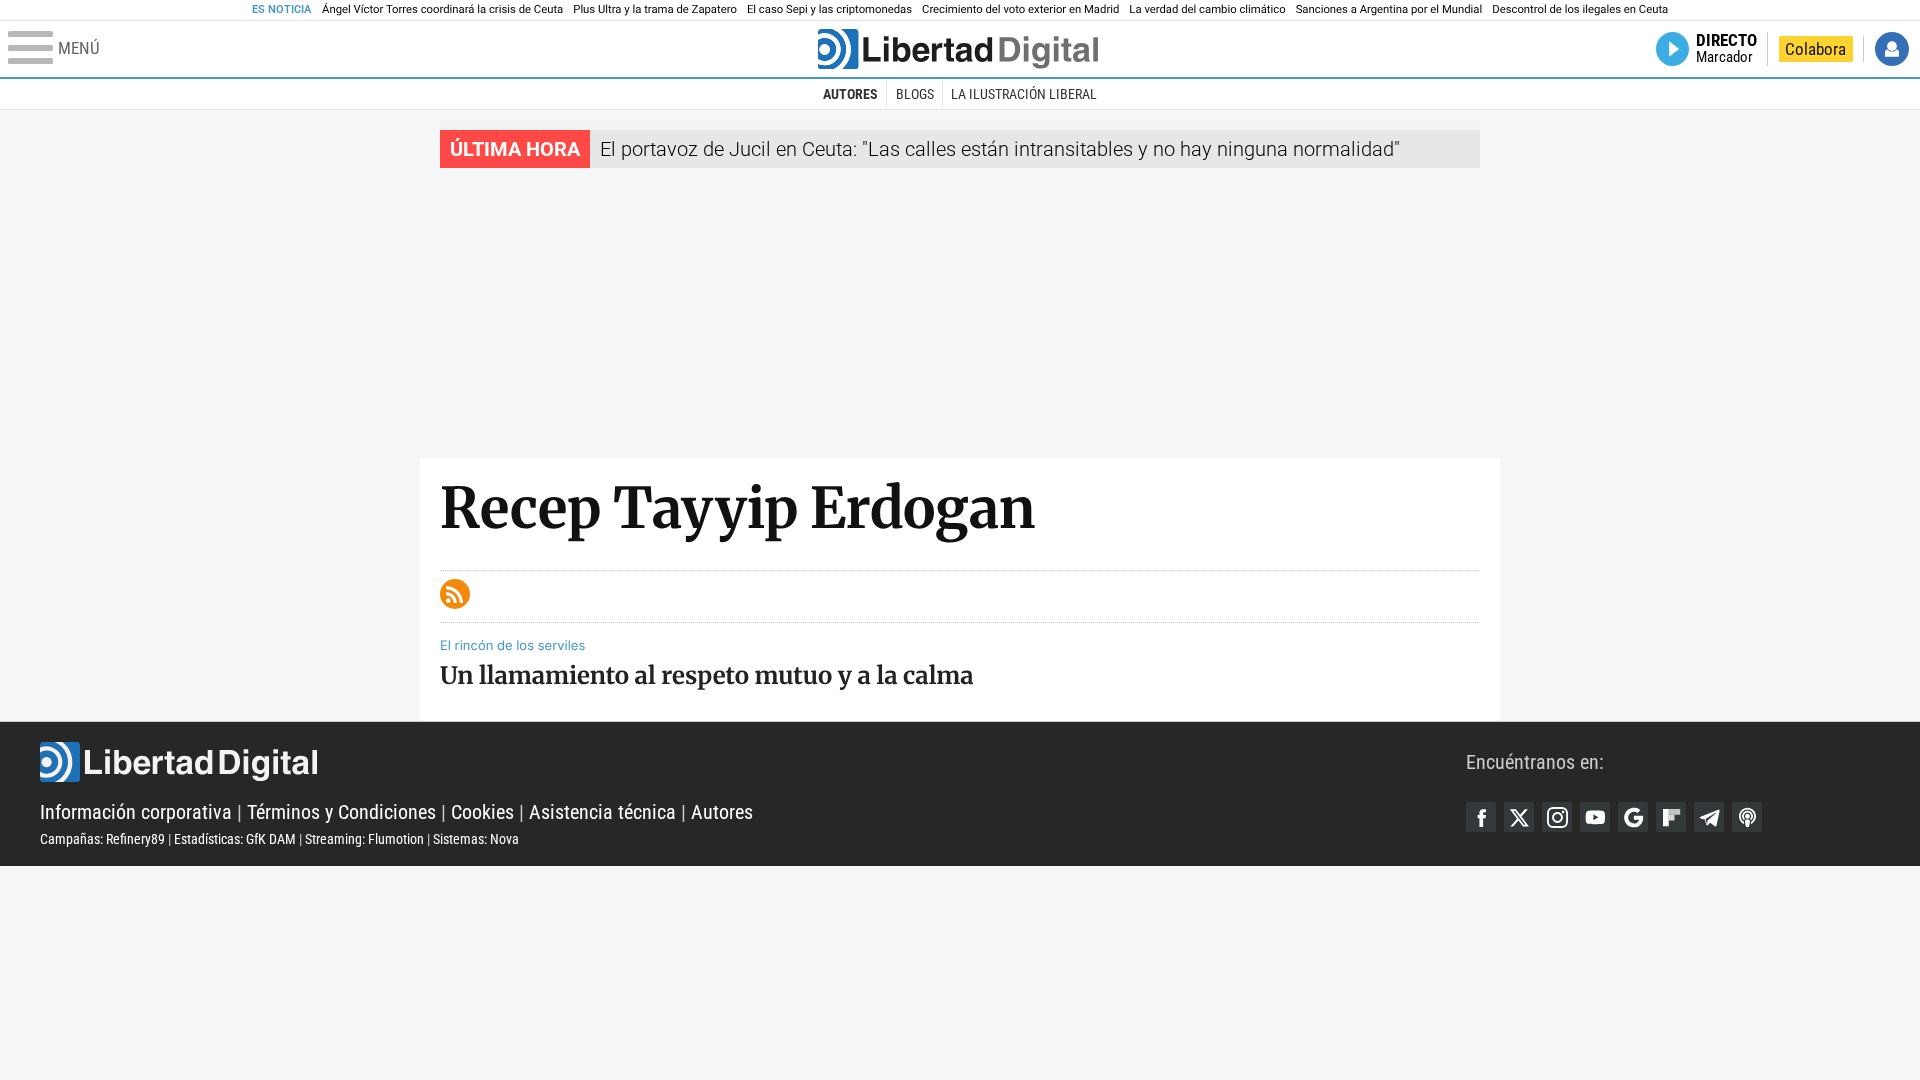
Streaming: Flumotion (364, 839)
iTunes (1747, 817)
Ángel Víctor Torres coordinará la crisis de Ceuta (442, 9)
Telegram (1709, 817)
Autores (850, 94)
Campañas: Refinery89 (102, 839)
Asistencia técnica (602, 812)
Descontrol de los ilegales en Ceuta (1580, 9)
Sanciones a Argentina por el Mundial (1389, 9)
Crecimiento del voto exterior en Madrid (1020, 9)
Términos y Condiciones (341, 812)
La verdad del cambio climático (1207, 9)
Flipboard (1671, 817)
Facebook (1481, 817)
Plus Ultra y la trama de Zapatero (655, 9)
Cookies (482, 812)
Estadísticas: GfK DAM (235, 839)
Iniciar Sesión (1892, 49)
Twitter (1519, 817)
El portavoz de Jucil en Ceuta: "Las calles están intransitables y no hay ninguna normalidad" (1000, 149)
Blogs (915, 94)
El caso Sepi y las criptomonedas (829, 9)
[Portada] (958, 49)
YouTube (1595, 817)
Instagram (1557, 817)
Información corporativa (136, 812)
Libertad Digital (753, 762)
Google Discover (1633, 817)
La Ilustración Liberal (1024, 94)
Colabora (1815, 49)
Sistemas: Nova (476, 839)
